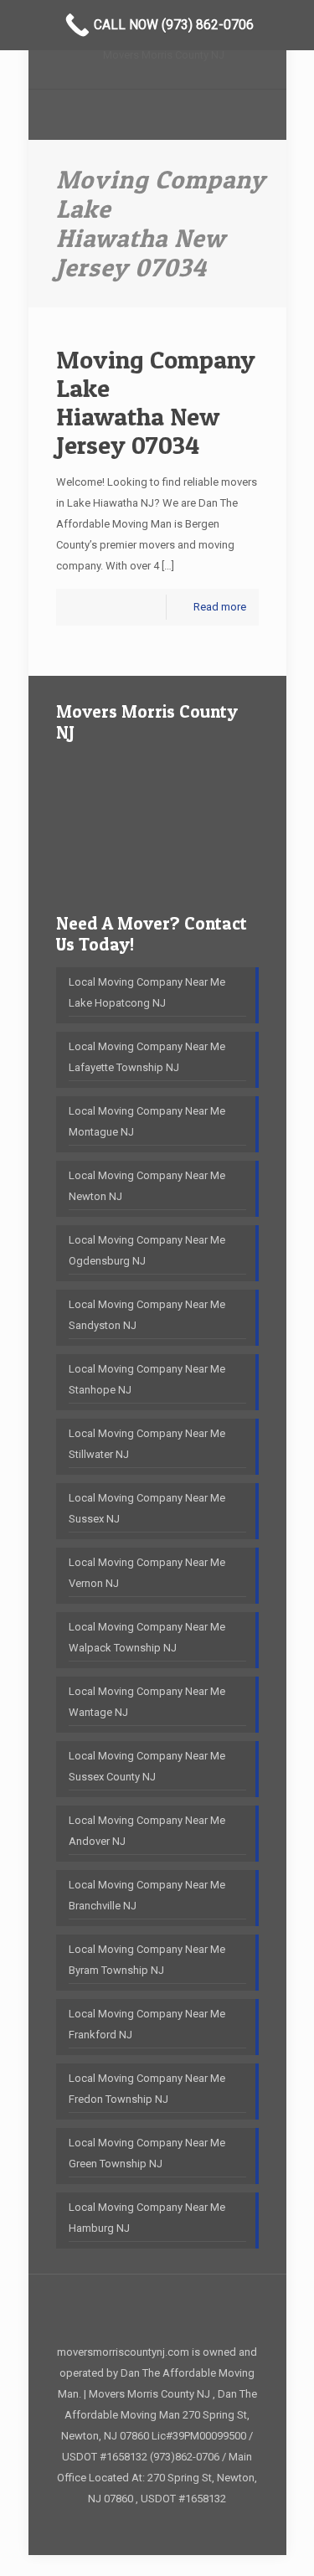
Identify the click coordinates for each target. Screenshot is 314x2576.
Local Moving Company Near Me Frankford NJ (147, 2024)
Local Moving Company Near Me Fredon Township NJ (147, 2089)
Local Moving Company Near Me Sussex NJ (147, 1508)
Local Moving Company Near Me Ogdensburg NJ (147, 1250)
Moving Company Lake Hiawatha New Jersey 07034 (156, 402)
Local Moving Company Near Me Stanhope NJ (147, 1379)
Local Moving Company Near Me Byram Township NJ (147, 1960)
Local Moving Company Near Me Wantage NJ (147, 1702)
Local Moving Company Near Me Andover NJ (147, 1831)
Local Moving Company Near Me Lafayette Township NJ (147, 1057)
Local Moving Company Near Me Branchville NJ (147, 1895)
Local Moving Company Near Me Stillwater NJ (147, 1444)
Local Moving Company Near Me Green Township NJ (147, 2153)
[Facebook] (157, 2527)
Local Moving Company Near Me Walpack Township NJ (147, 1637)
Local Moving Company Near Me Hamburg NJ (147, 2218)
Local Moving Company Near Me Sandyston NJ (147, 1315)
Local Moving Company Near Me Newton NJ (147, 1186)
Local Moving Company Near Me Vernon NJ (147, 1573)
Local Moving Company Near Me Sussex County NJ (147, 1766)
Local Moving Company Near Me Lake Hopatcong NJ (147, 992)
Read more (220, 607)
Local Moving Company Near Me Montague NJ (147, 1121)
